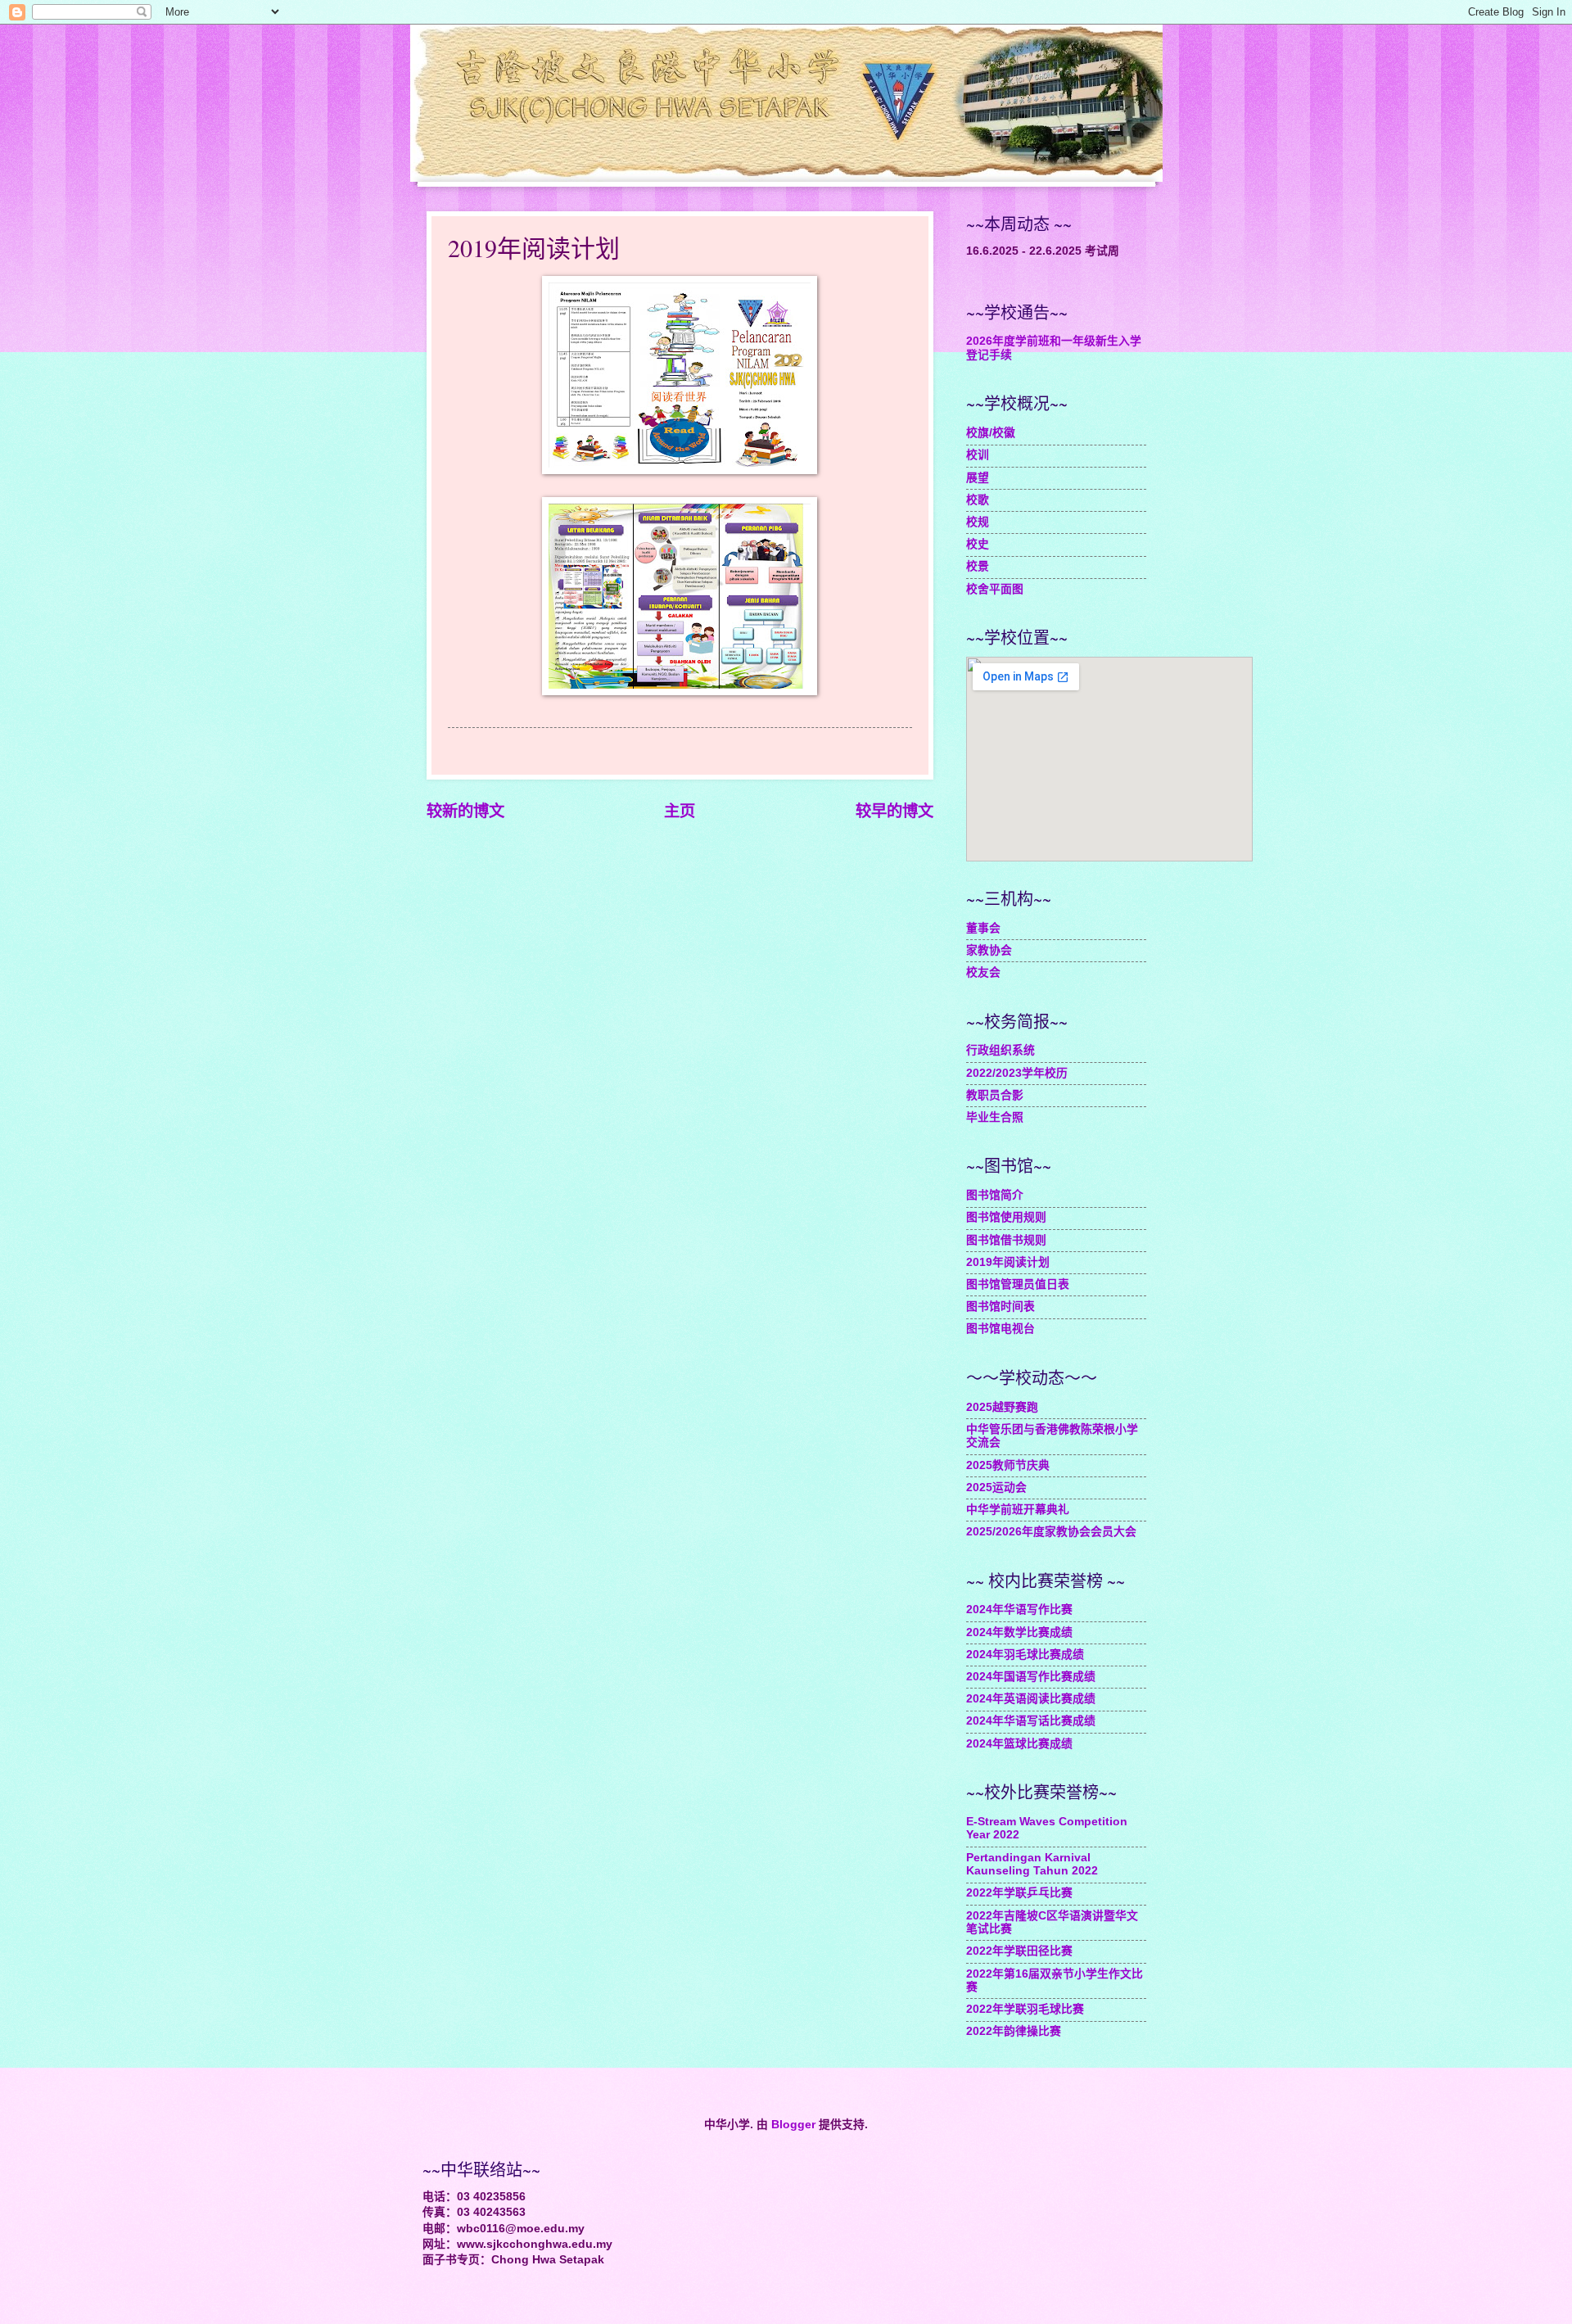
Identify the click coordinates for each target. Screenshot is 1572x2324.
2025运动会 (996, 1488)
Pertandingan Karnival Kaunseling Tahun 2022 (1032, 1865)
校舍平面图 (995, 589)
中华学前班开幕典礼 (1018, 1510)
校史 (978, 544)
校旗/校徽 (991, 433)
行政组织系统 (1001, 1050)
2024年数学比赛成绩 (1019, 1632)
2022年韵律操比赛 (1014, 2031)
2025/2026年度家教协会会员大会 (1051, 1532)
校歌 (978, 500)
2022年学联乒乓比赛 (1019, 1893)
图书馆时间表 (1001, 1307)
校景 (978, 566)
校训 (978, 455)
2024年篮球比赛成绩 (1019, 1744)
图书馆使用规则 (1006, 1217)
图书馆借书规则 (1006, 1240)
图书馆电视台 (1001, 1329)
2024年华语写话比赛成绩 (1031, 1721)
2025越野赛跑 (1002, 1407)
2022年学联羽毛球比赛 (1025, 2009)
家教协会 (989, 950)
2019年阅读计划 (1008, 1262)
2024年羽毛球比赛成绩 (1025, 1655)
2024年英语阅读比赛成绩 (1031, 1699)
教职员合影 (995, 1095)
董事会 (983, 928)
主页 (680, 811)
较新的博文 (465, 811)
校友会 (983, 972)
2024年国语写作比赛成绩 (1031, 1677)
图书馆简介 (995, 1195)
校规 (978, 522)
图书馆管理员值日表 (1018, 1284)
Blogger (793, 2125)
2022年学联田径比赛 (1019, 1951)
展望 (978, 478)
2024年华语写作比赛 (1019, 1610)
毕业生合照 (995, 1117)
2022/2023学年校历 (1017, 1073)
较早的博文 (894, 811)
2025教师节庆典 (1008, 1465)
